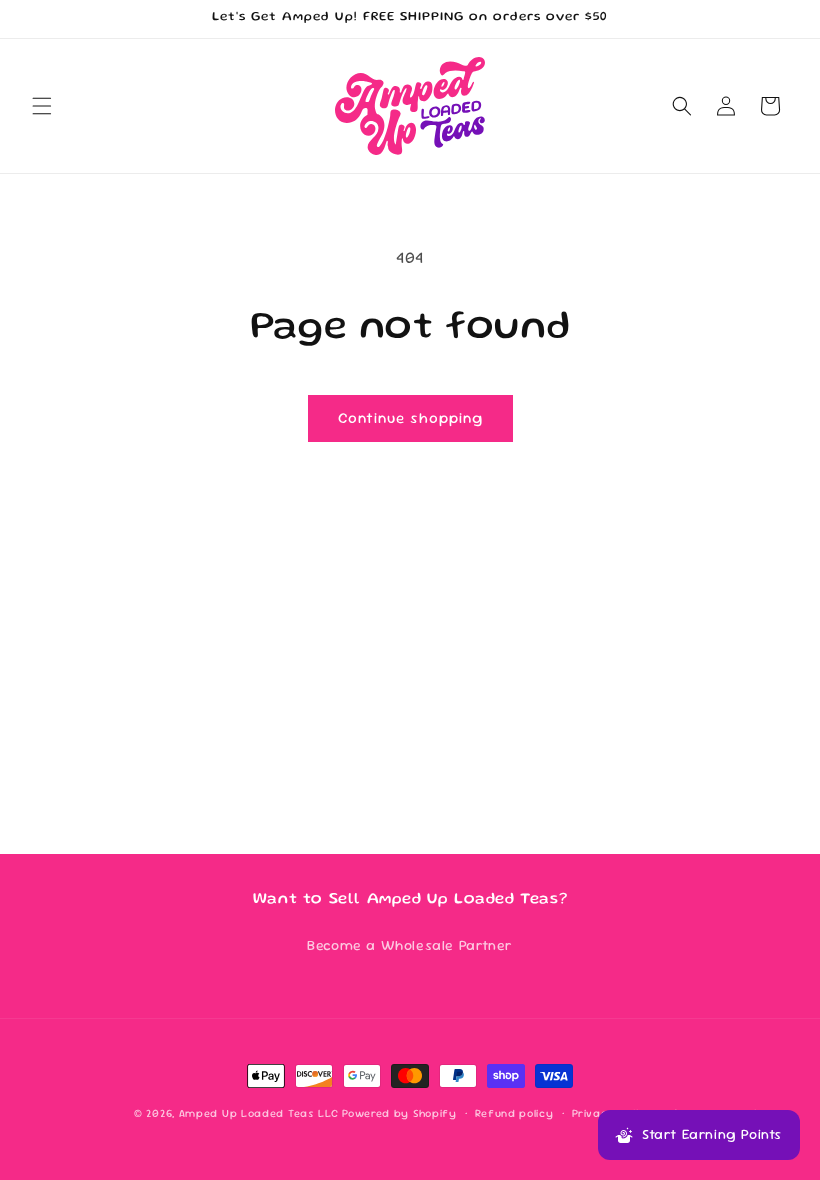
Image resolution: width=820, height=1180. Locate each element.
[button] (42, 106)
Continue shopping (410, 417)
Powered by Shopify (399, 1113)
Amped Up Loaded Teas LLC (259, 1113)
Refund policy (514, 1113)
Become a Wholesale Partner (410, 945)
